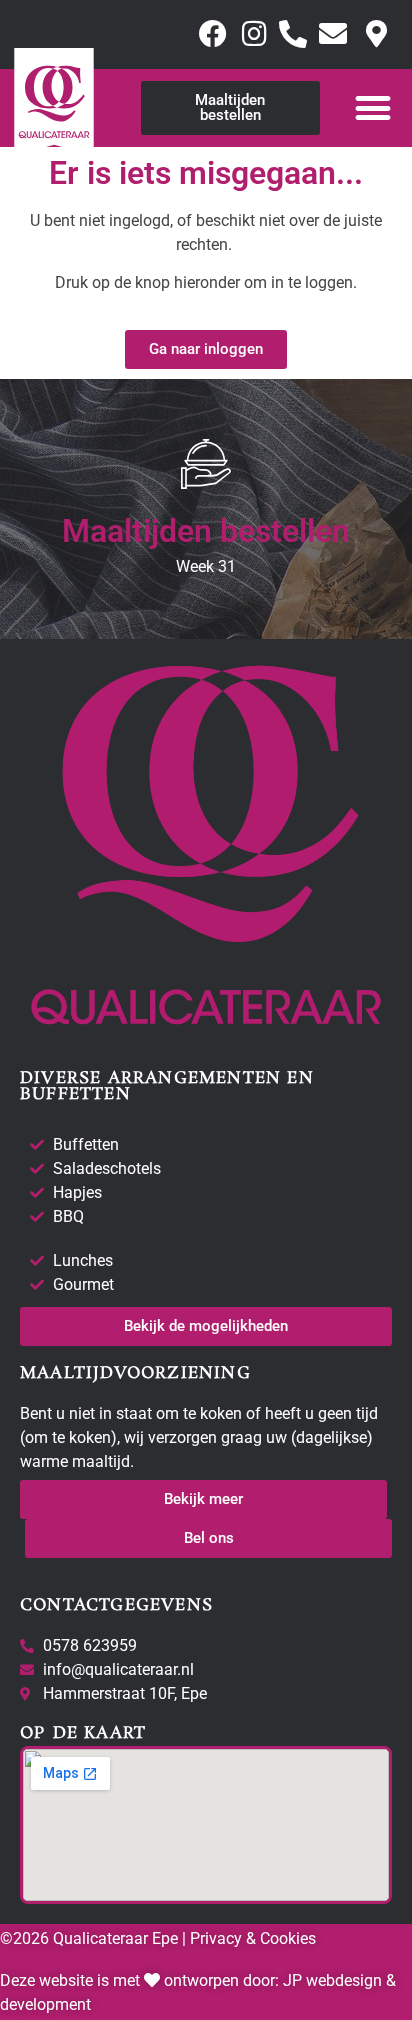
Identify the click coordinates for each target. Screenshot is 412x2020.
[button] (373, 107)
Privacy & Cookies (251, 1938)
